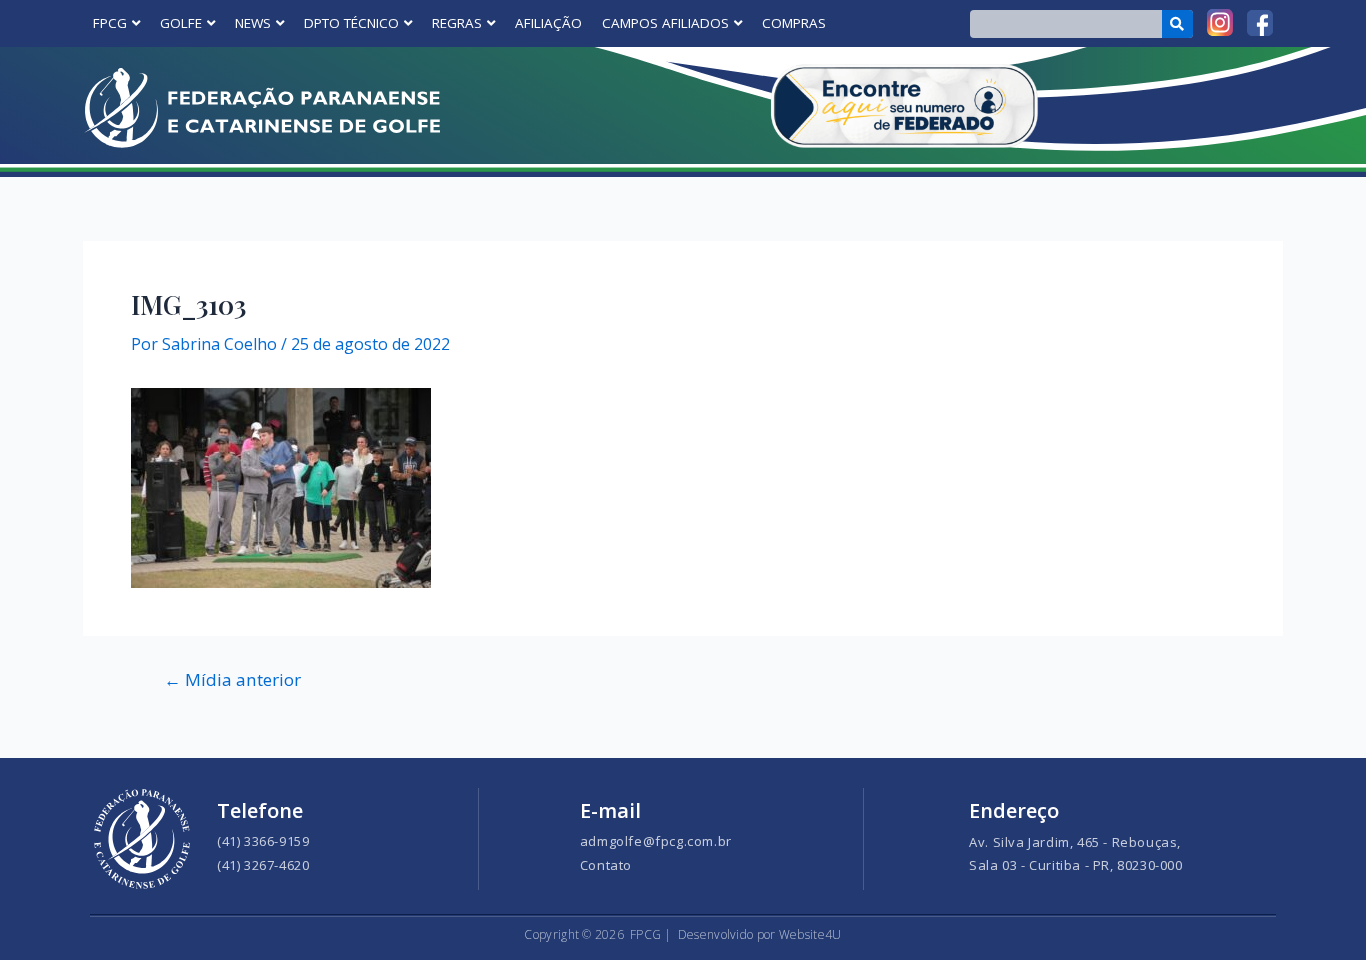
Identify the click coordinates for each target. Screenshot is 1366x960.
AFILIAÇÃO (548, 23)
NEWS (253, 23)
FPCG (110, 23)
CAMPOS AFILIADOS (665, 23)
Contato (606, 865)
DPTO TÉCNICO (351, 23)
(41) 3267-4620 (263, 865)
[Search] (1177, 24)
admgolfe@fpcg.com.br (656, 841)
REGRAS (457, 23)
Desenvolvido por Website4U (760, 934)
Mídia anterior (232, 679)
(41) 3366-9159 (263, 841)
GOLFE (181, 23)
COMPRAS (794, 23)
